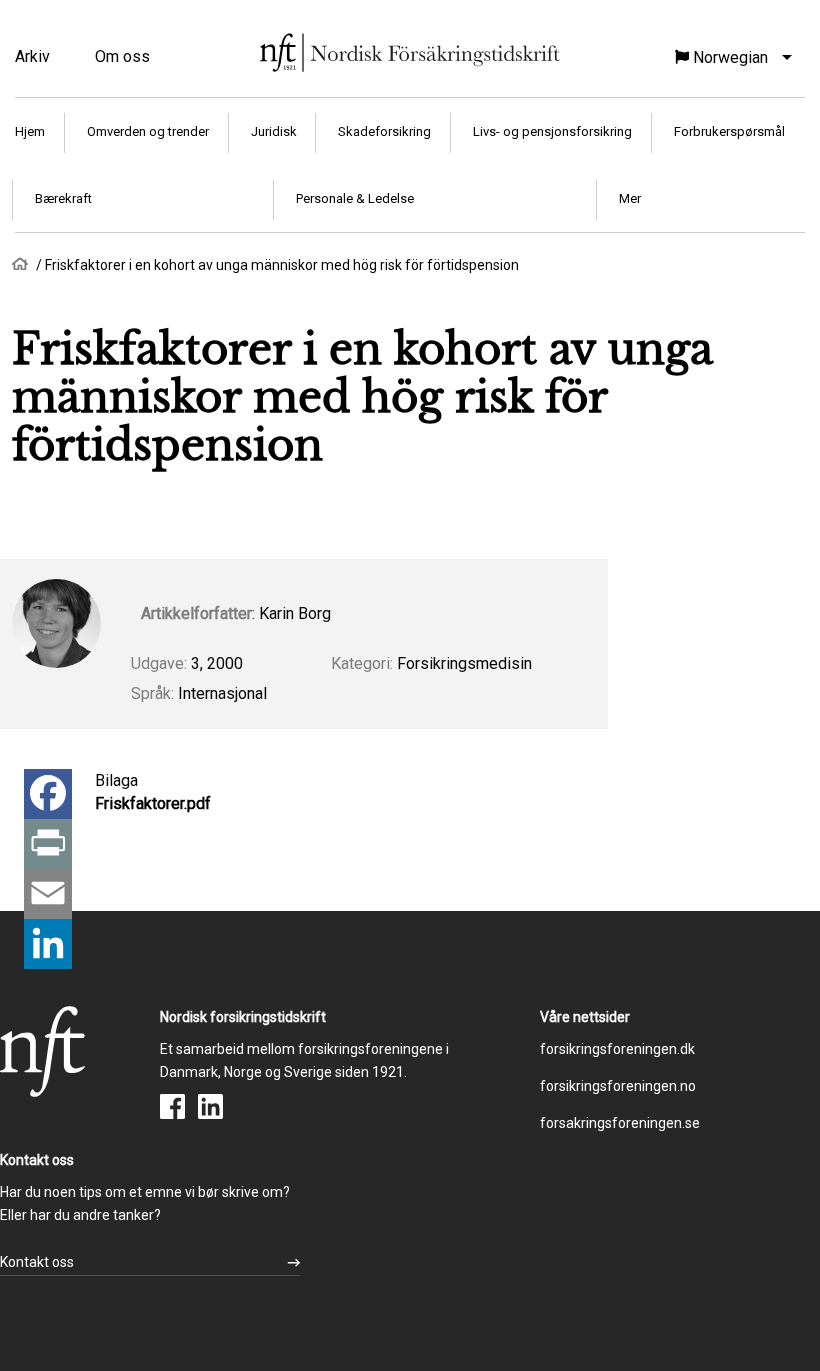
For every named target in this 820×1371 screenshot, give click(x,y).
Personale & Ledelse (355, 198)
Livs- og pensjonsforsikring (552, 131)
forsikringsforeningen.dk (617, 1049)
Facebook (172, 1106)
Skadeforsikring (384, 131)
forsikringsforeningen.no (618, 1086)
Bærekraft (63, 198)
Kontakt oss (37, 1262)
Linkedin (210, 1106)
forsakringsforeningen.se (620, 1123)
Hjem (30, 131)
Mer (630, 198)
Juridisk (274, 131)
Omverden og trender (148, 131)
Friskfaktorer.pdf (153, 803)
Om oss (122, 56)
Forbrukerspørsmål (729, 131)
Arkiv (32, 56)
